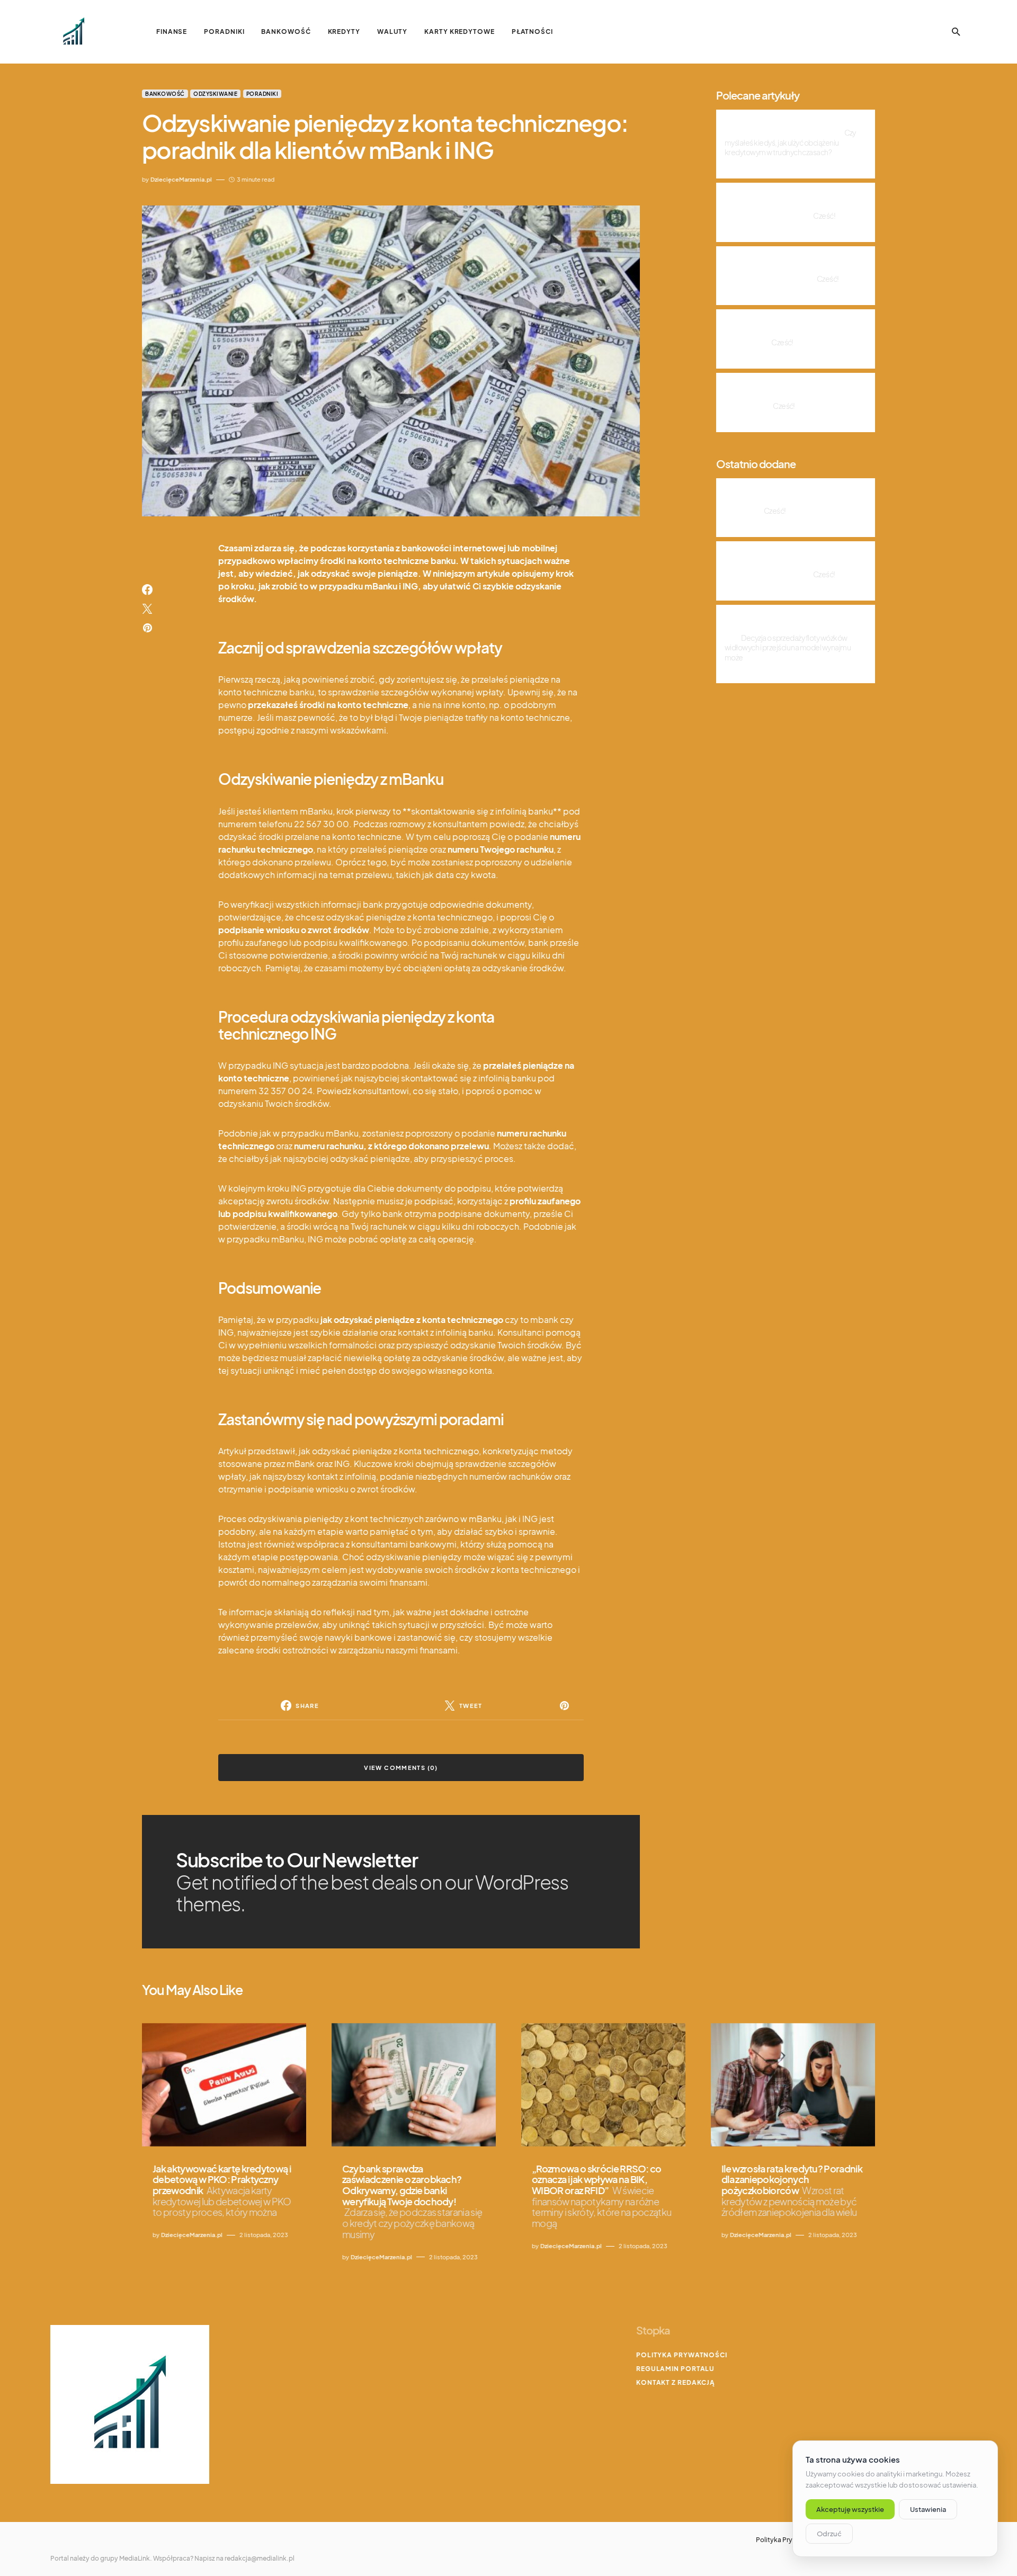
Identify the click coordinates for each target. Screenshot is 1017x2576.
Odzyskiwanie (215, 94)
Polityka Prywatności (682, 2355)
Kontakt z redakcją (676, 2382)
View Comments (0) (401, 1768)
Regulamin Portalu (675, 2369)
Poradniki (262, 94)
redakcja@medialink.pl (260, 2558)
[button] (956, 32)
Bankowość (165, 94)
